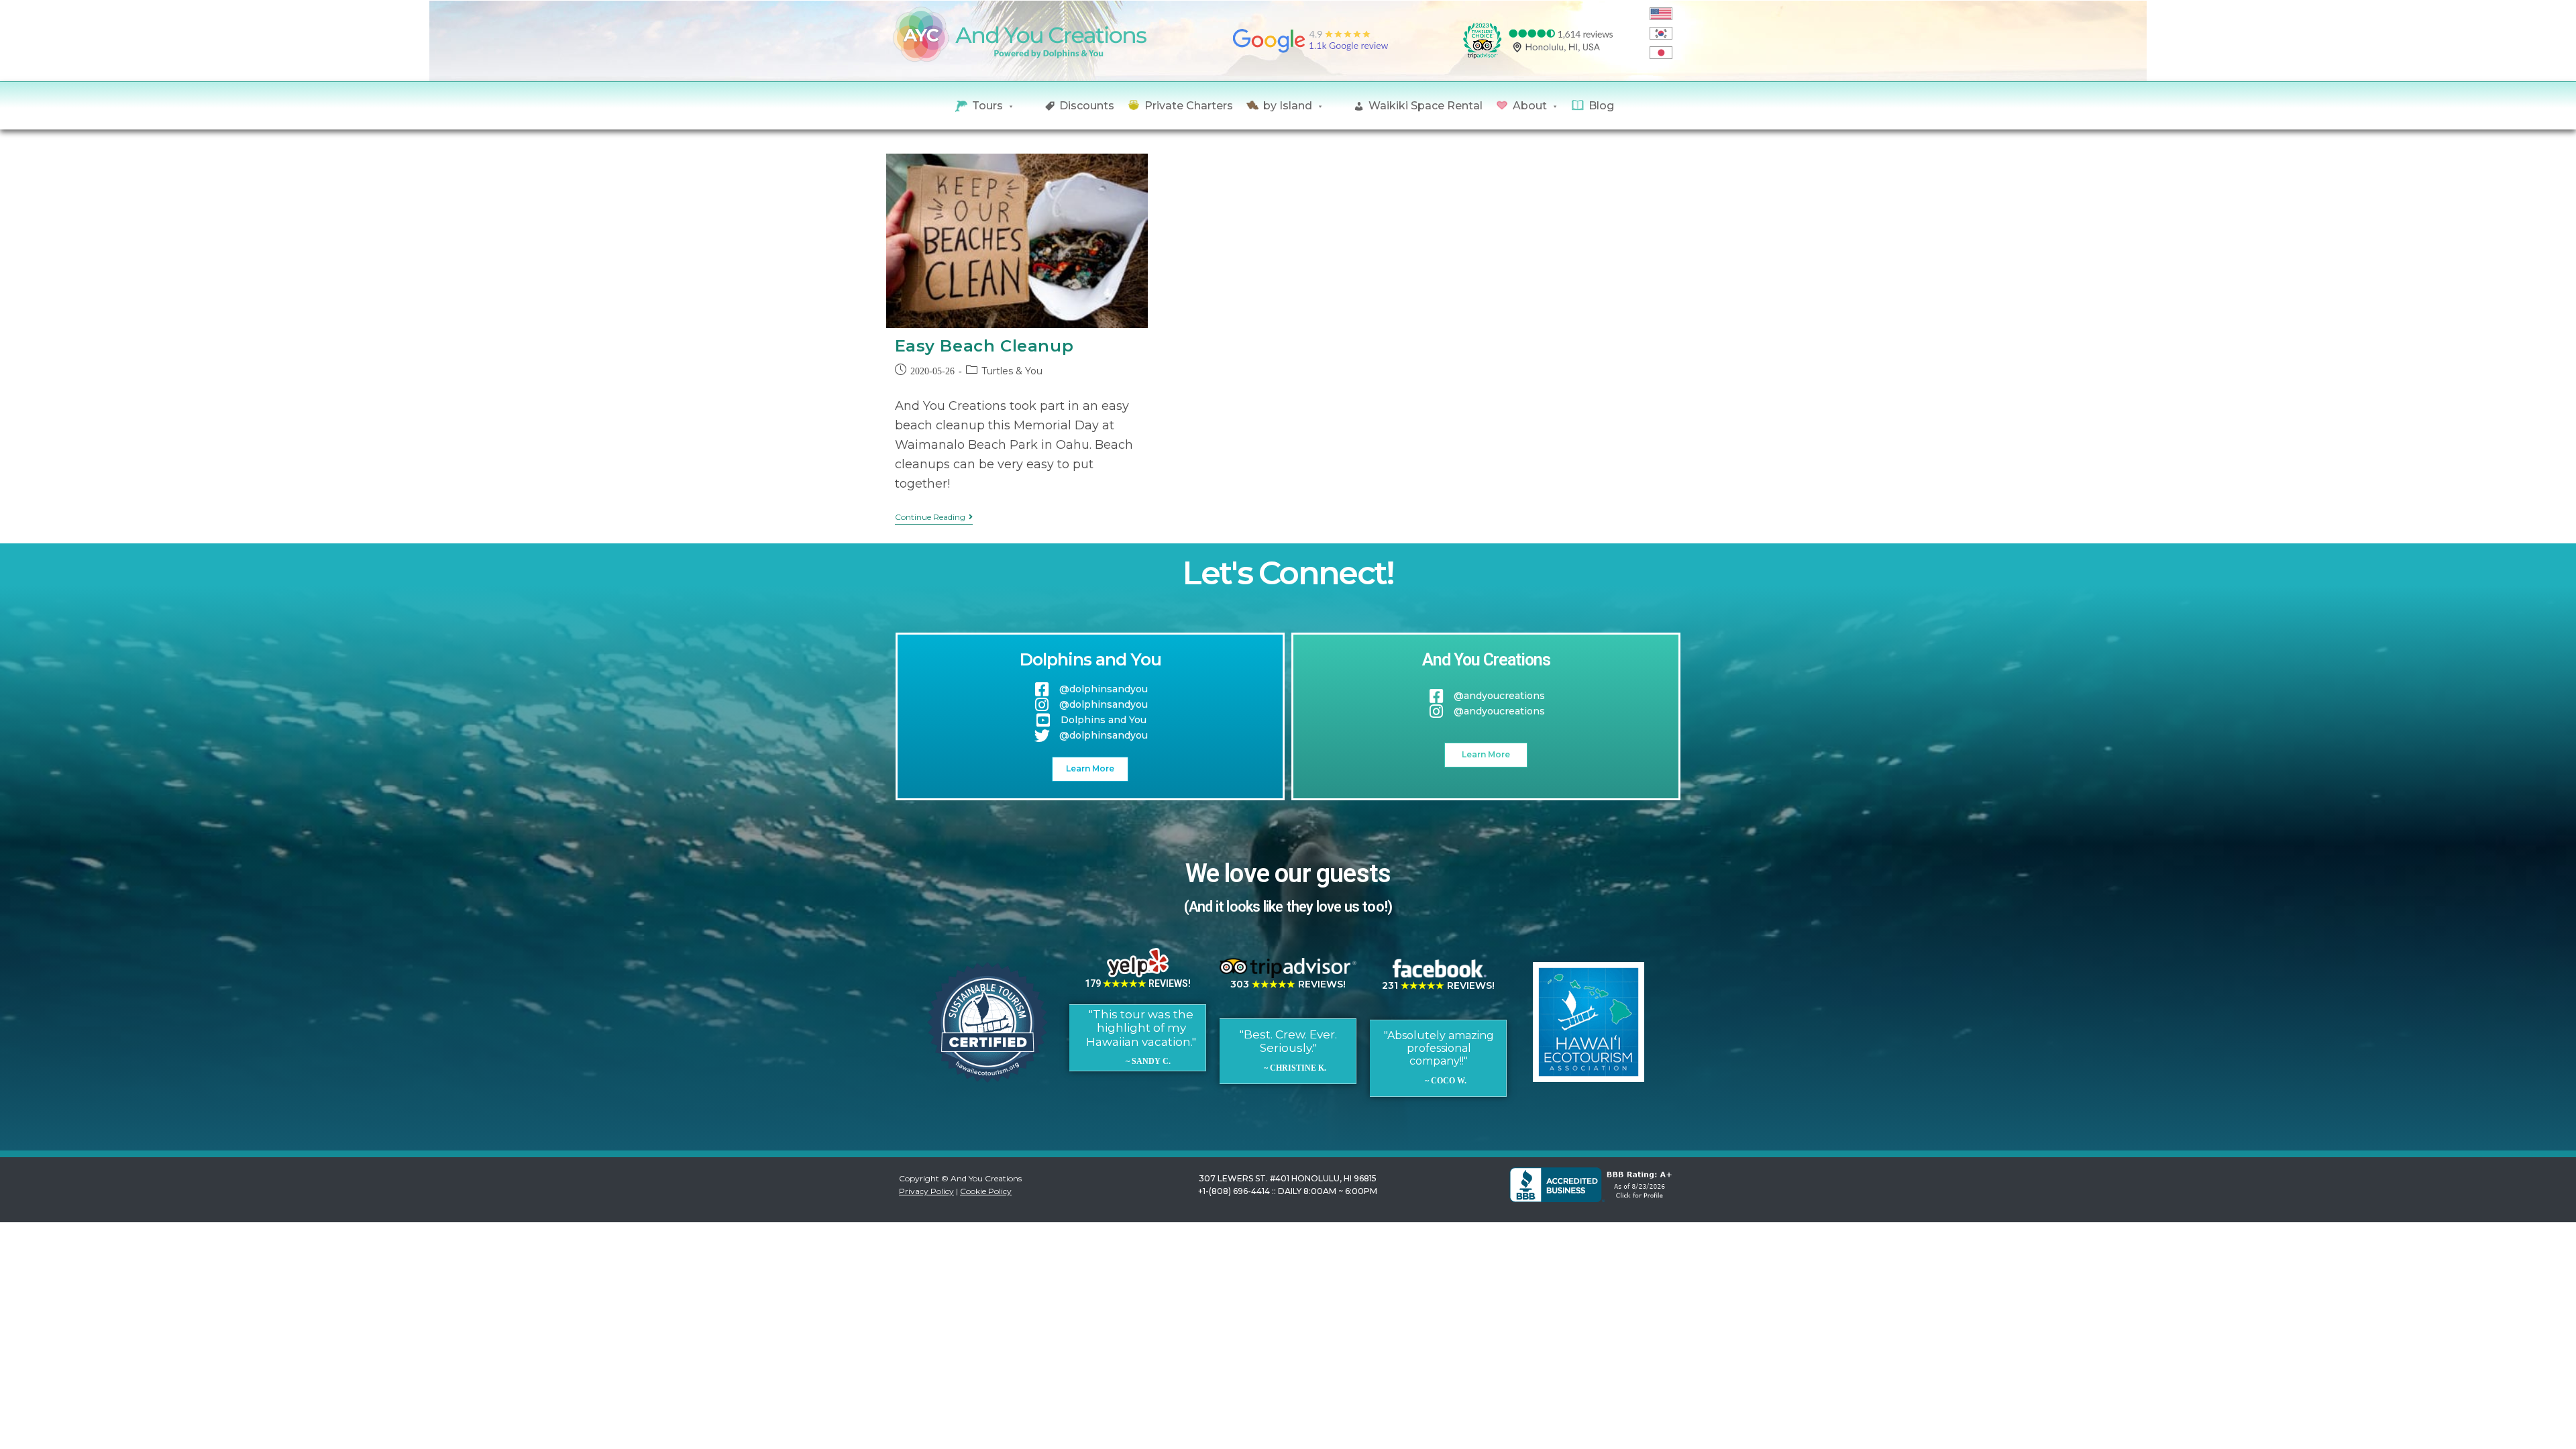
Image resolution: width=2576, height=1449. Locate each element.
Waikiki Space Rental (1426, 106)
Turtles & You (1012, 371)
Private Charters (1189, 106)
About (1530, 106)
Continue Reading (934, 517)
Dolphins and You (1090, 659)
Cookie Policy (986, 1191)
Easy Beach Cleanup (984, 346)
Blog (1601, 106)
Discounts (1087, 106)
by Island (1288, 106)
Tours (987, 106)
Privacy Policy (926, 1191)
